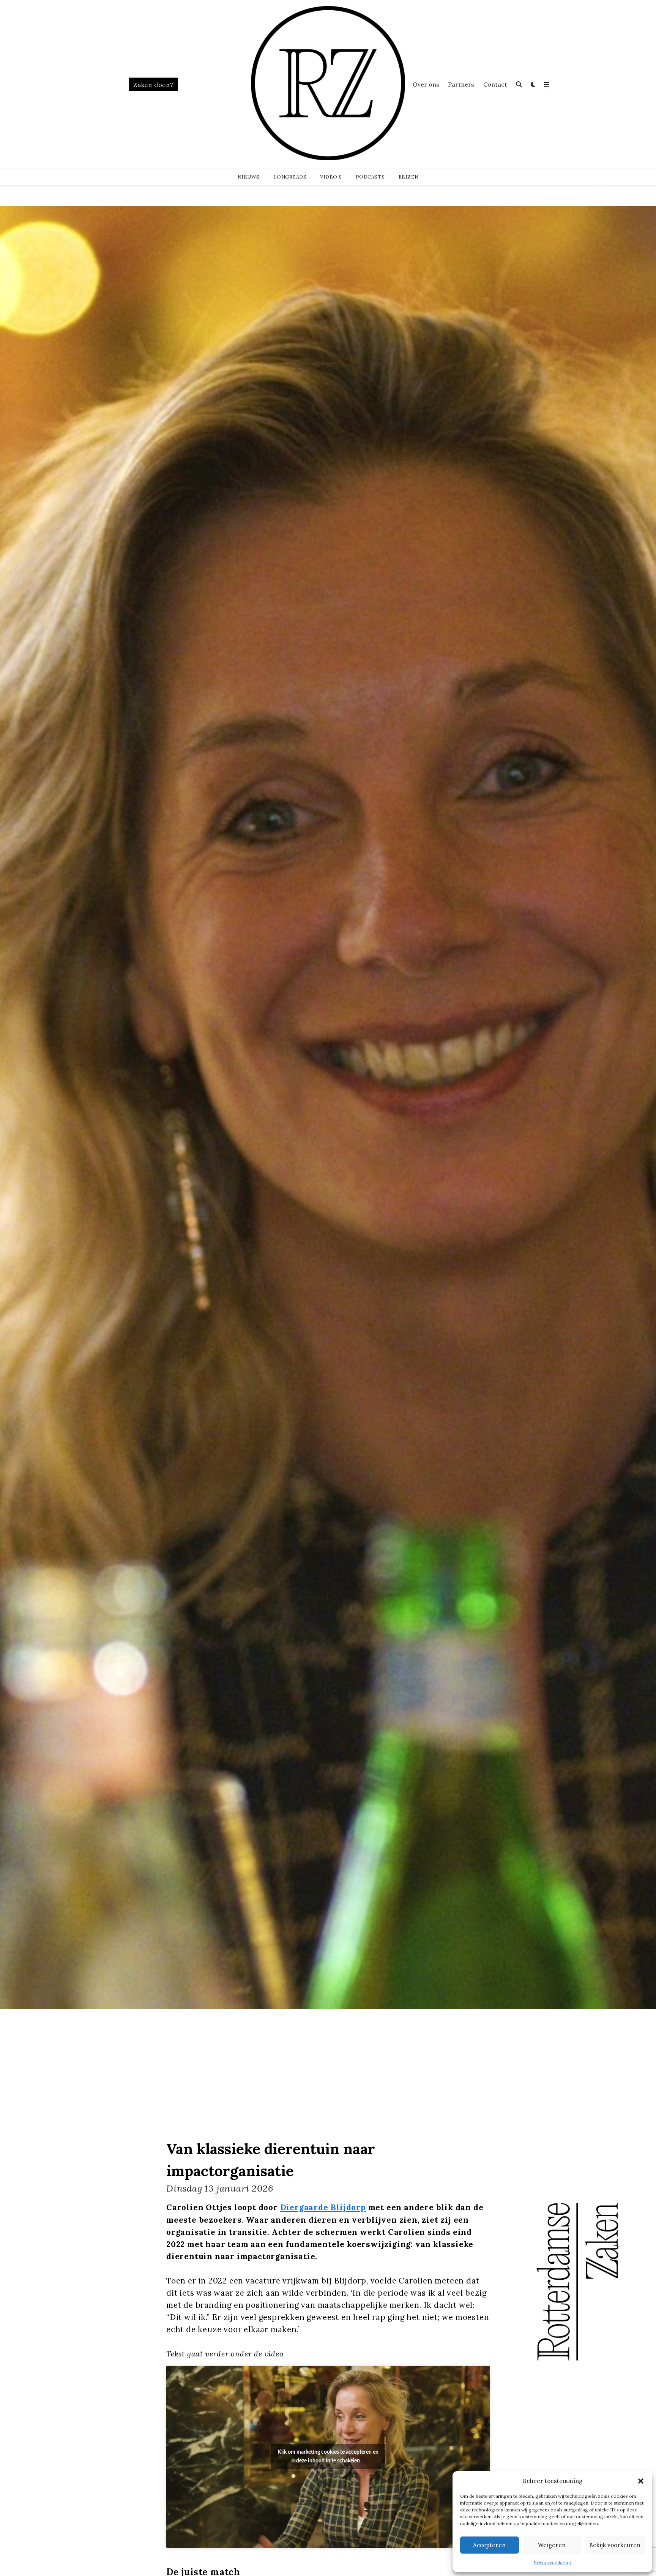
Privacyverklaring (553, 2563)
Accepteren (489, 2545)
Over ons (426, 84)
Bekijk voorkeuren (615, 2545)
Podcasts (370, 177)
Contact (495, 84)
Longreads (290, 177)
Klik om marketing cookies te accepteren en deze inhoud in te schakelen (328, 2457)
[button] (641, 2481)
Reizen (409, 177)
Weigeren (552, 2545)
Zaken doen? (153, 85)
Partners (461, 84)
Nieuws (249, 177)
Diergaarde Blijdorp (323, 2207)
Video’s (331, 177)
